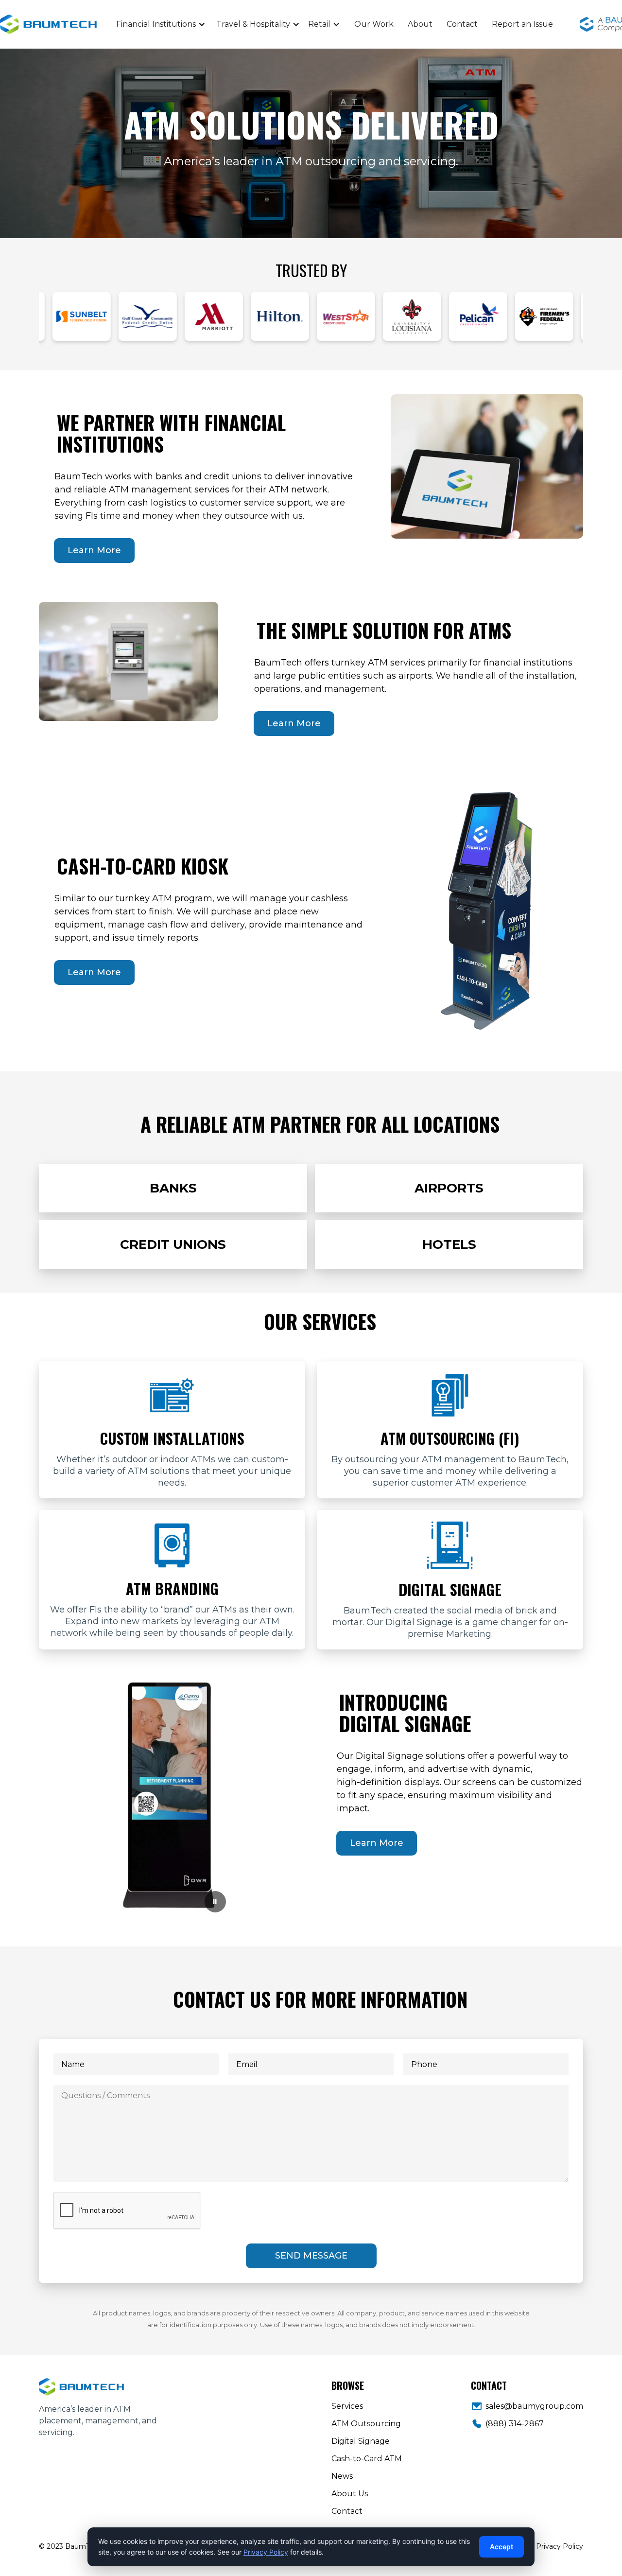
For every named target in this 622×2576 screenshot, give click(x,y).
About (420, 24)
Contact (462, 24)
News (342, 2476)
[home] (87, 25)
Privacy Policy (560, 2546)
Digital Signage (361, 2441)
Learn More (94, 550)
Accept (501, 2547)
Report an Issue (522, 24)
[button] (161, 24)
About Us (350, 2494)
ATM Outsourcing (366, 2424)
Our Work (374, 24)
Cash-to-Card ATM (367, 2459)
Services (347, 2406)
